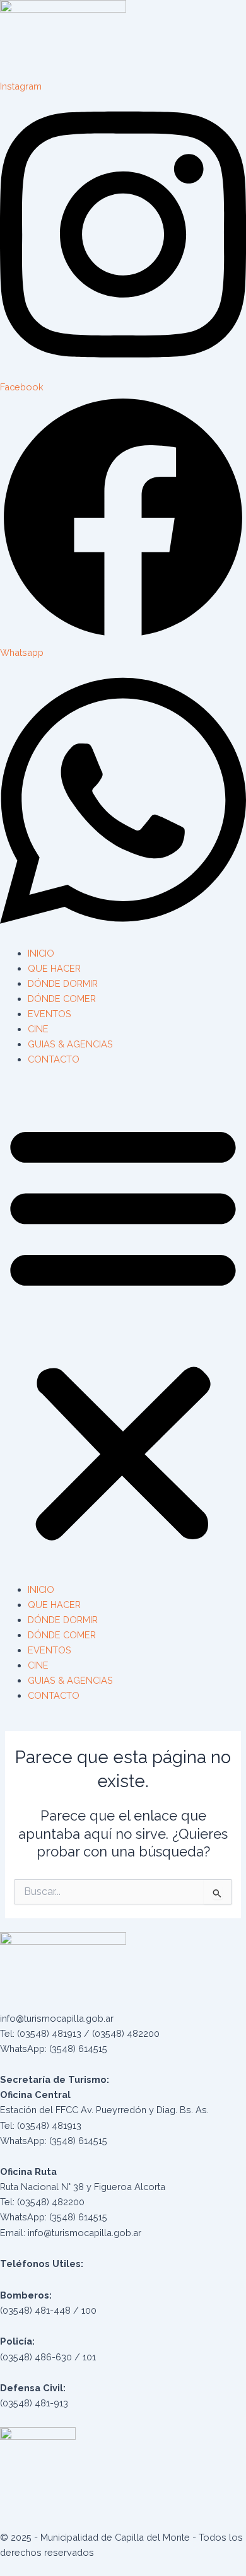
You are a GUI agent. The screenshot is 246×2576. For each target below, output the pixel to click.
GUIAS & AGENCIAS (70, 1044)
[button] (123, 1331)
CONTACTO (54, 1059)
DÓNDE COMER (62, 999)
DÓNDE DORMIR (63, 983)
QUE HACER (54, 968)
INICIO (41, 953)
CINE (38, 1029)
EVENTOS (50, 1014)
